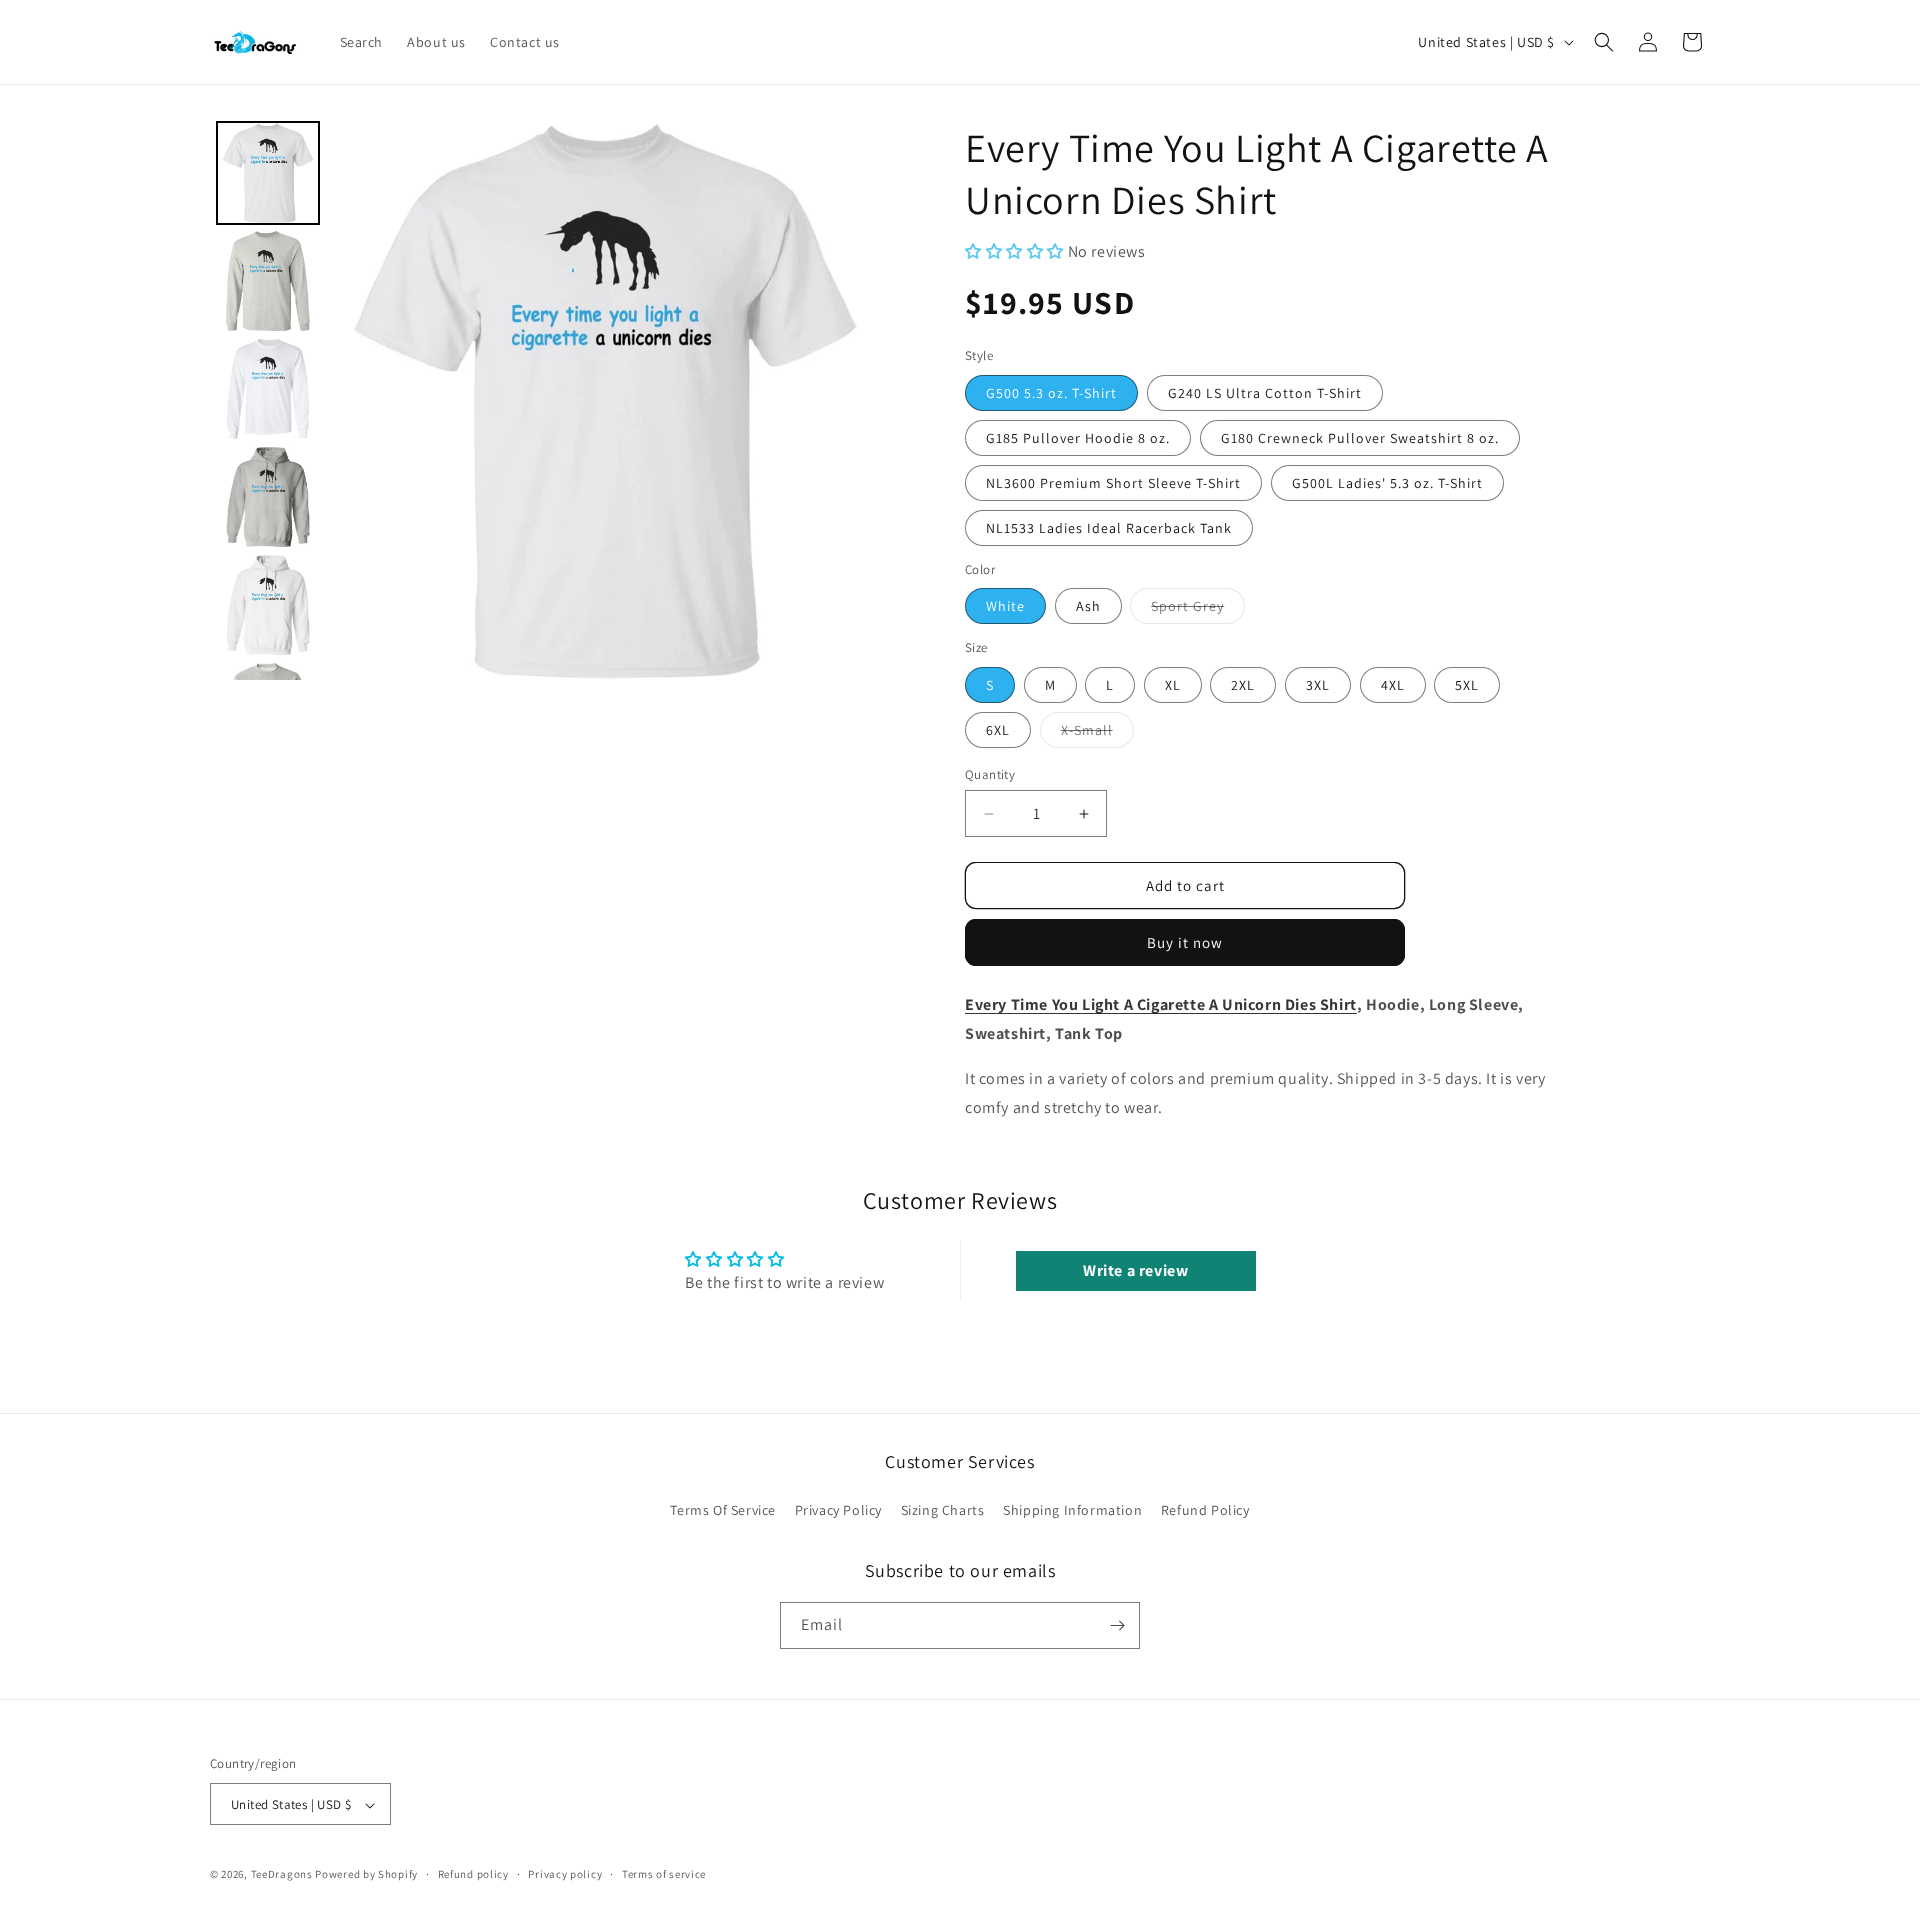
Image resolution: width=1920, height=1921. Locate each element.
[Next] (856, 401)
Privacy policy (565, 1874)
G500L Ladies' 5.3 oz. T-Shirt (1387, 483)
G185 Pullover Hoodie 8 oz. (1078, 438)
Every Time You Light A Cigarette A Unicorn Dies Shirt (1161, 1004)
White (1005, 606)
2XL (1243, 685)
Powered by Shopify (366, 1875)
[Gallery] (547, 400)
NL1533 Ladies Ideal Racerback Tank (1109, 528)
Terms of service (664, 1874)
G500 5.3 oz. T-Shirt (1051, 393)
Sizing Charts (943, 1511)
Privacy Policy (838, 1511)
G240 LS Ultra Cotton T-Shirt (1265, 393)
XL (1173, 685)
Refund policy (473, 1874)
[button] (1604, 42)
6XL (998, 730)
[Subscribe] (1117, 1625)
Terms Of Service (723, 1511)
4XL (1393, 685)
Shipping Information (1072, 1511)
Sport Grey (1198, 610)
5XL (1467, 685)
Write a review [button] (1135, 1270)
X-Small (1097, 734)
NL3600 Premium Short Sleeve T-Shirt (1113, 483)
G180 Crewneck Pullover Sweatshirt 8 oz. (1360, 438)
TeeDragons (282, 1875)
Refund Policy (1205, 1511)
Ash (1088, 606)
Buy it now (1185, 942)
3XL (1318, 685)
